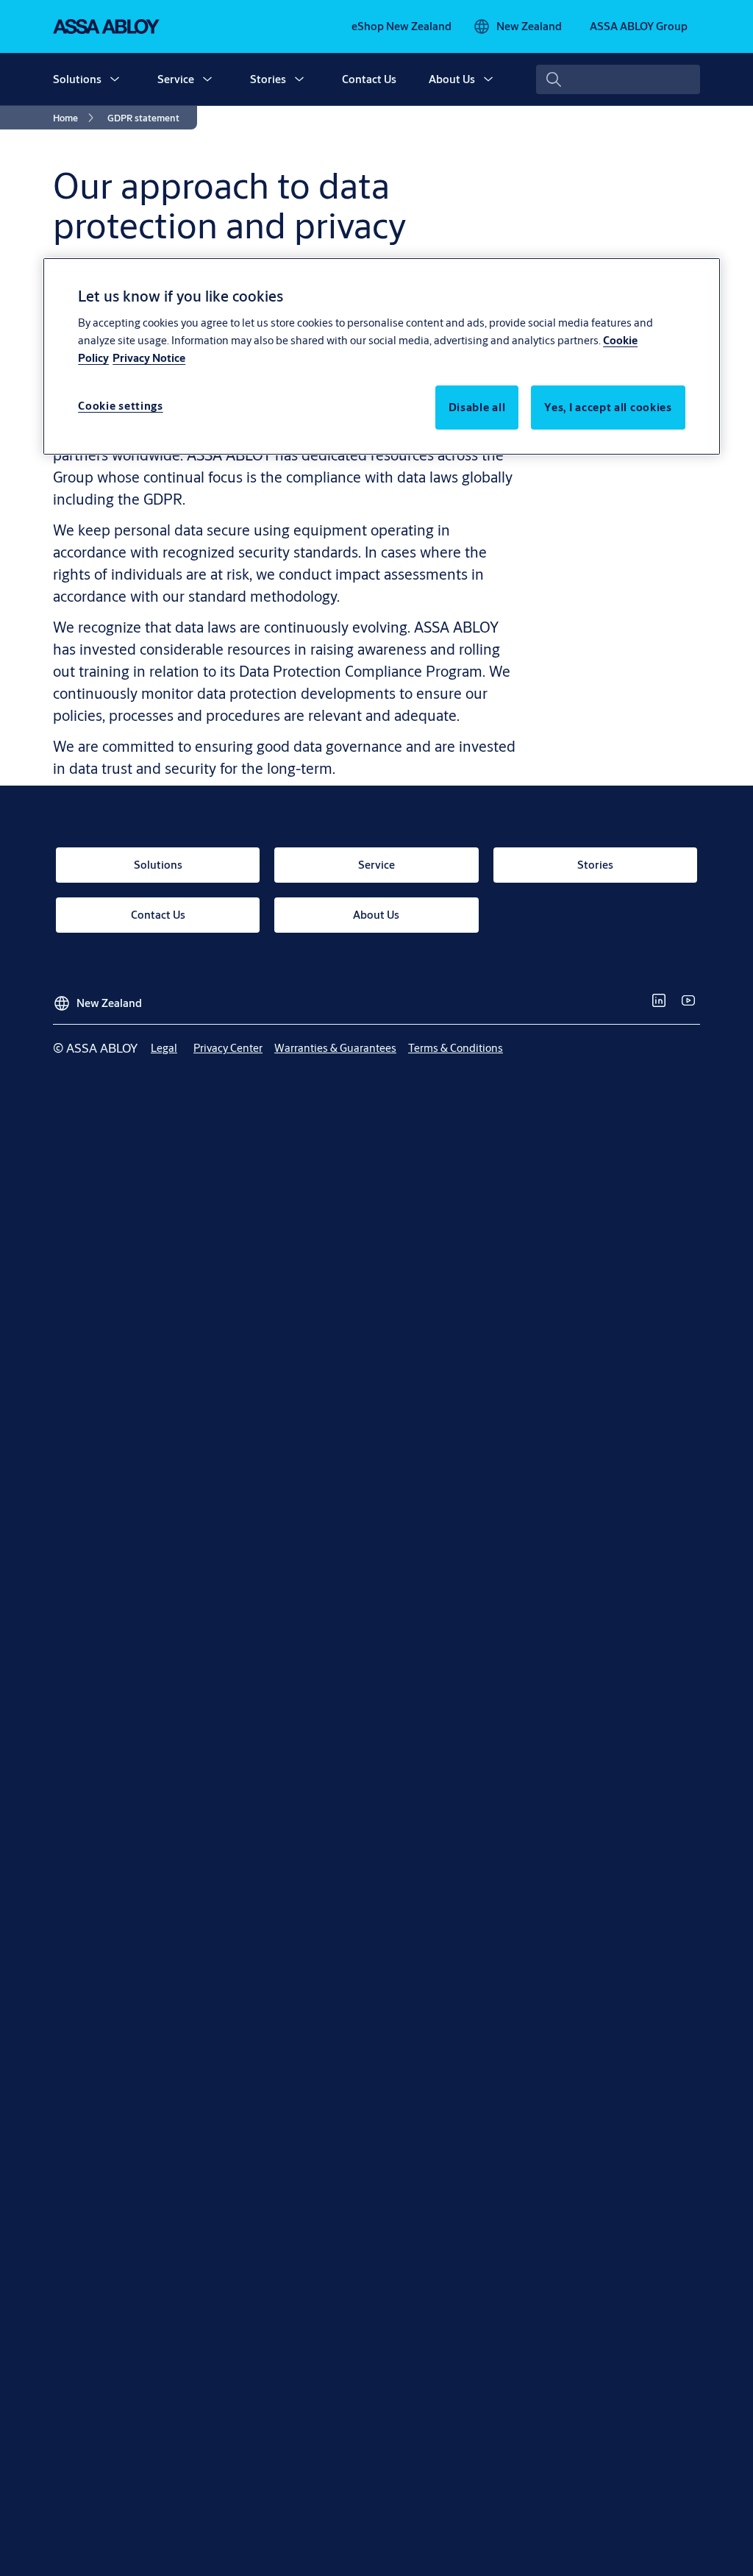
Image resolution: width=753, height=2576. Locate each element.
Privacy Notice (149, 358)
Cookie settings (121, 406)
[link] (402, 26)
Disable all (477, 407)
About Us (452, 79)
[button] (115, 79)
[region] (382, 356)
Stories (268, 79)
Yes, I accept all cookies (608, 407)
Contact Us (369, 79)
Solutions (77, 79)
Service (176, 79)
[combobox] (618, 79)
